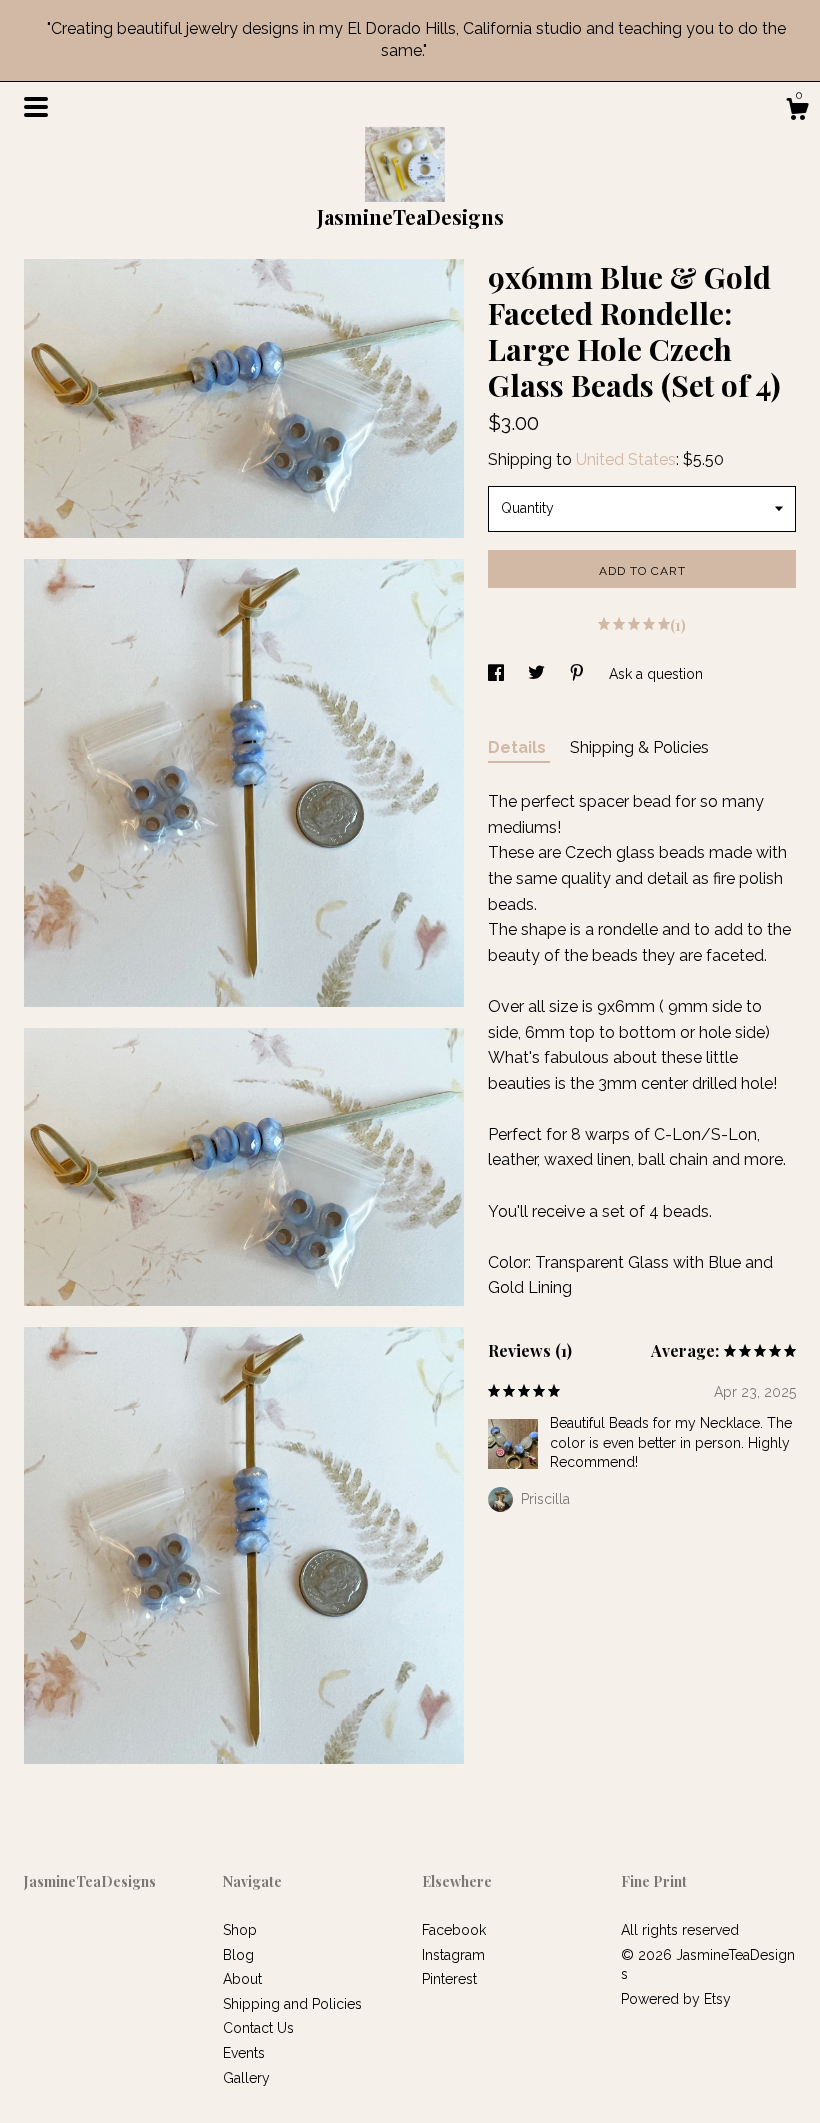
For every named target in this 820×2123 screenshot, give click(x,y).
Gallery (246, 2078)
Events (244, 2053)
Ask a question (656, 674)
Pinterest (449, 1979)
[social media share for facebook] (498, 674)
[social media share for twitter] (538, 674)
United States (626, 459)
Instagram (453, 1955)
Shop (240, 1930)
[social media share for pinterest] (579, 674)
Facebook (454, 1930)
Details (519, 747)
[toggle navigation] (36, 107)
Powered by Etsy (676, 1999)
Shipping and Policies (292, 2004)
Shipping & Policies (639, 747)
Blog (238, 1955)
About (242, 1979)
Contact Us (258, 2028)
